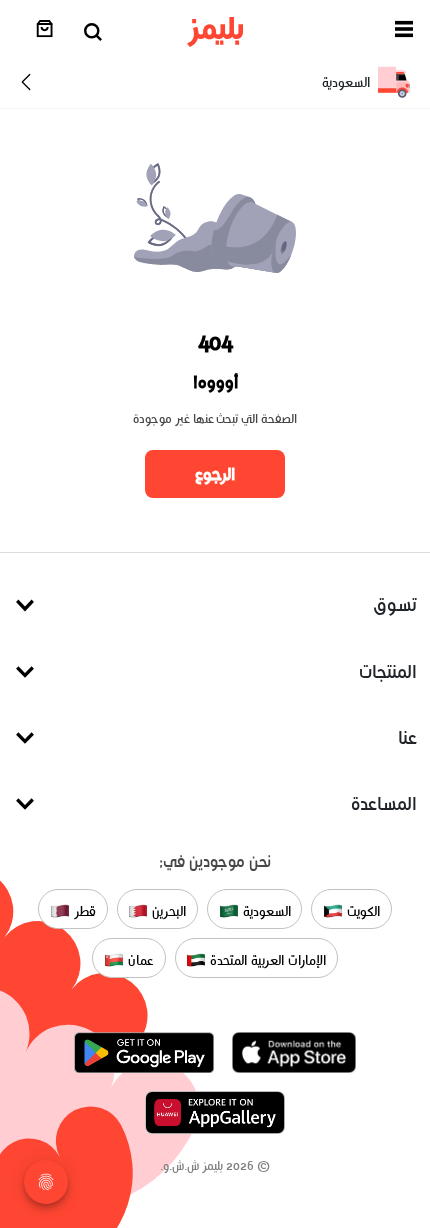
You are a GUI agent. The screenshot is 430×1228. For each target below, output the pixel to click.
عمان (139, 959)
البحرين (167, 910)
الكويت (361, 910)
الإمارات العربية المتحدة (265, 959)
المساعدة (384, 803)
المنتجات (388, 671)
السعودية (265, 910)
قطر (83, 910)
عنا (407, 737)
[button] (404, 32)
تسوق (395, 604)
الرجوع (215, 474)
